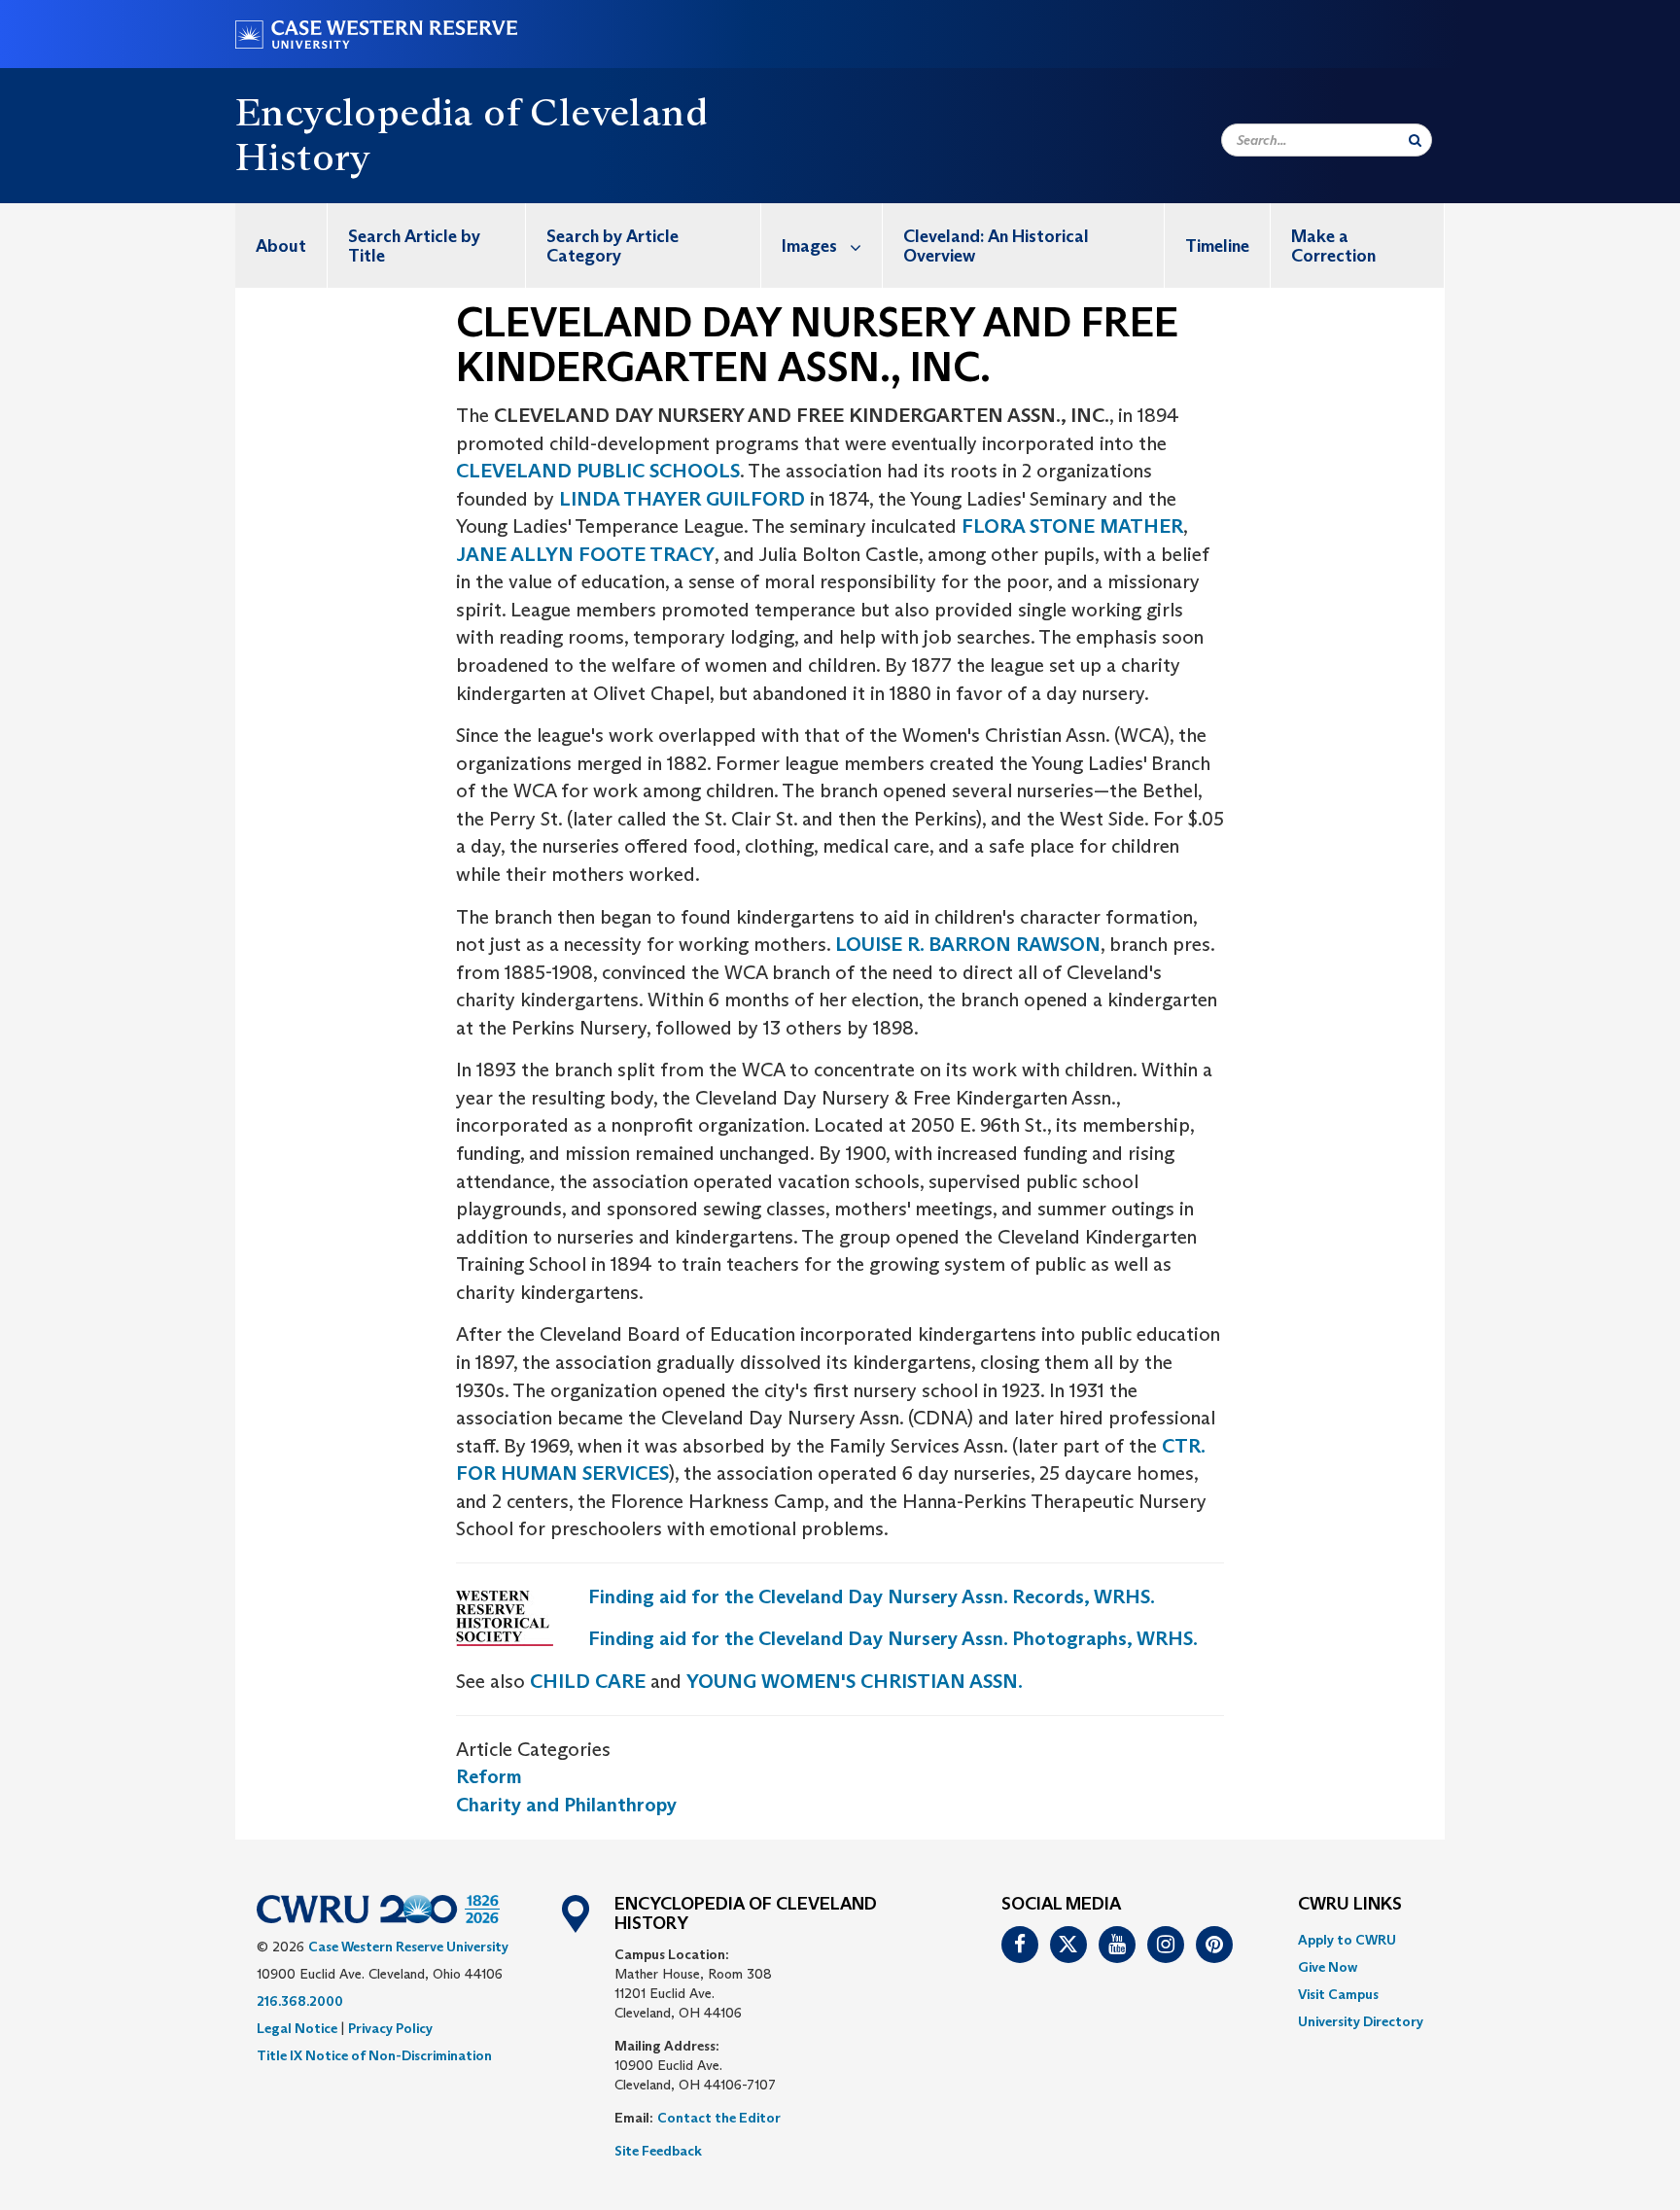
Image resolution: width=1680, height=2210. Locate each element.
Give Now (1328, 1967)
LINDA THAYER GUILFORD (682, 499)
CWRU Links (1350, 1905)
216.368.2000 (300, 2001)
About (281, 246)
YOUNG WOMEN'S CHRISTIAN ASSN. (855, 1681)
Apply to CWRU (1347, 1940)
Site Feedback (658, 2151)
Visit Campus (1338, 1994)
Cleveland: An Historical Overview (996, 246)
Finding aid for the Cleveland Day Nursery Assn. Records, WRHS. (872, 1596)
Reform (489, 1776)
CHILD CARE (588, 1681)
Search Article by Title (414, 246)
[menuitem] (281, 246)
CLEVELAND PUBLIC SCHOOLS (598, 471)
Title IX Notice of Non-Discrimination (374, 2055)
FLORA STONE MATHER (1072, 526)
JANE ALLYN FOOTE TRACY (585, 554)
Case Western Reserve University (408, 1947)
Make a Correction (1333, 246)
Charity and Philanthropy (566, 1805)
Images (809, 246)
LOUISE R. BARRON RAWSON (968, 944)
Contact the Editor (719, 2118)
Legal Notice (297, 2028)
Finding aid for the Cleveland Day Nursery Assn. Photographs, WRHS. (893, 1638)
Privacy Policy (390, 2028)
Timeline (1217, 246)
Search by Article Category (612, 246)
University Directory (1361, 2021)
